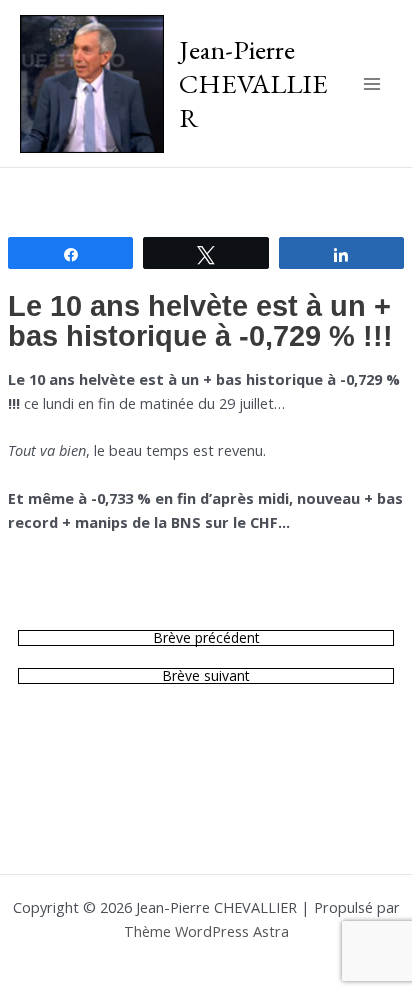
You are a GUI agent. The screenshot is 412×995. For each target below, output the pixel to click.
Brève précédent (206, 638)
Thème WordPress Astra (206, 931)
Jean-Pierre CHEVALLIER (253, 82)
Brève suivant (206, 676)
